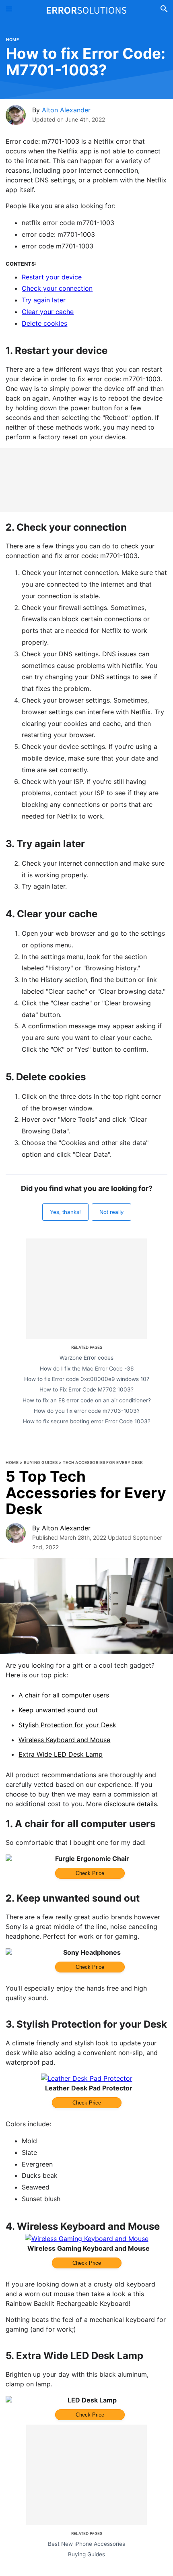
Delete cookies (44, 323)
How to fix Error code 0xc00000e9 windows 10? (87, 1379)
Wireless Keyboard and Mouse (64, 1740)
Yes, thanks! (65, 1212)
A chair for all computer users (64, 1695)
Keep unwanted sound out (58, 1710)
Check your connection (57, 288)
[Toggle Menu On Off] (9, 10)
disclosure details (130, 1804)
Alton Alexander (66, 110)
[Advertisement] (86, 480)
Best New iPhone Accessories (86, 2544)
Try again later (44, 300)
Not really (111, 1212)
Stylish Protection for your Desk (67, 1725)
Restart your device (52, 277)
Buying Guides (41, 1462)
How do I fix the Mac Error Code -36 (87, 1369)
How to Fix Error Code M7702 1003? (86, 1389)
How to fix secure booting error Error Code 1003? (87, 1421)
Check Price (90, 1873)
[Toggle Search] (164, 10)
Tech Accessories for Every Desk (103, 1462)
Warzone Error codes (86, 1358)
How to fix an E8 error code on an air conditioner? (87, 1400)
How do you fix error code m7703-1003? (87, 1411)
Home (12, 39)
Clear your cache (48, 312)
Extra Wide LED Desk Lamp (61, 1754)
